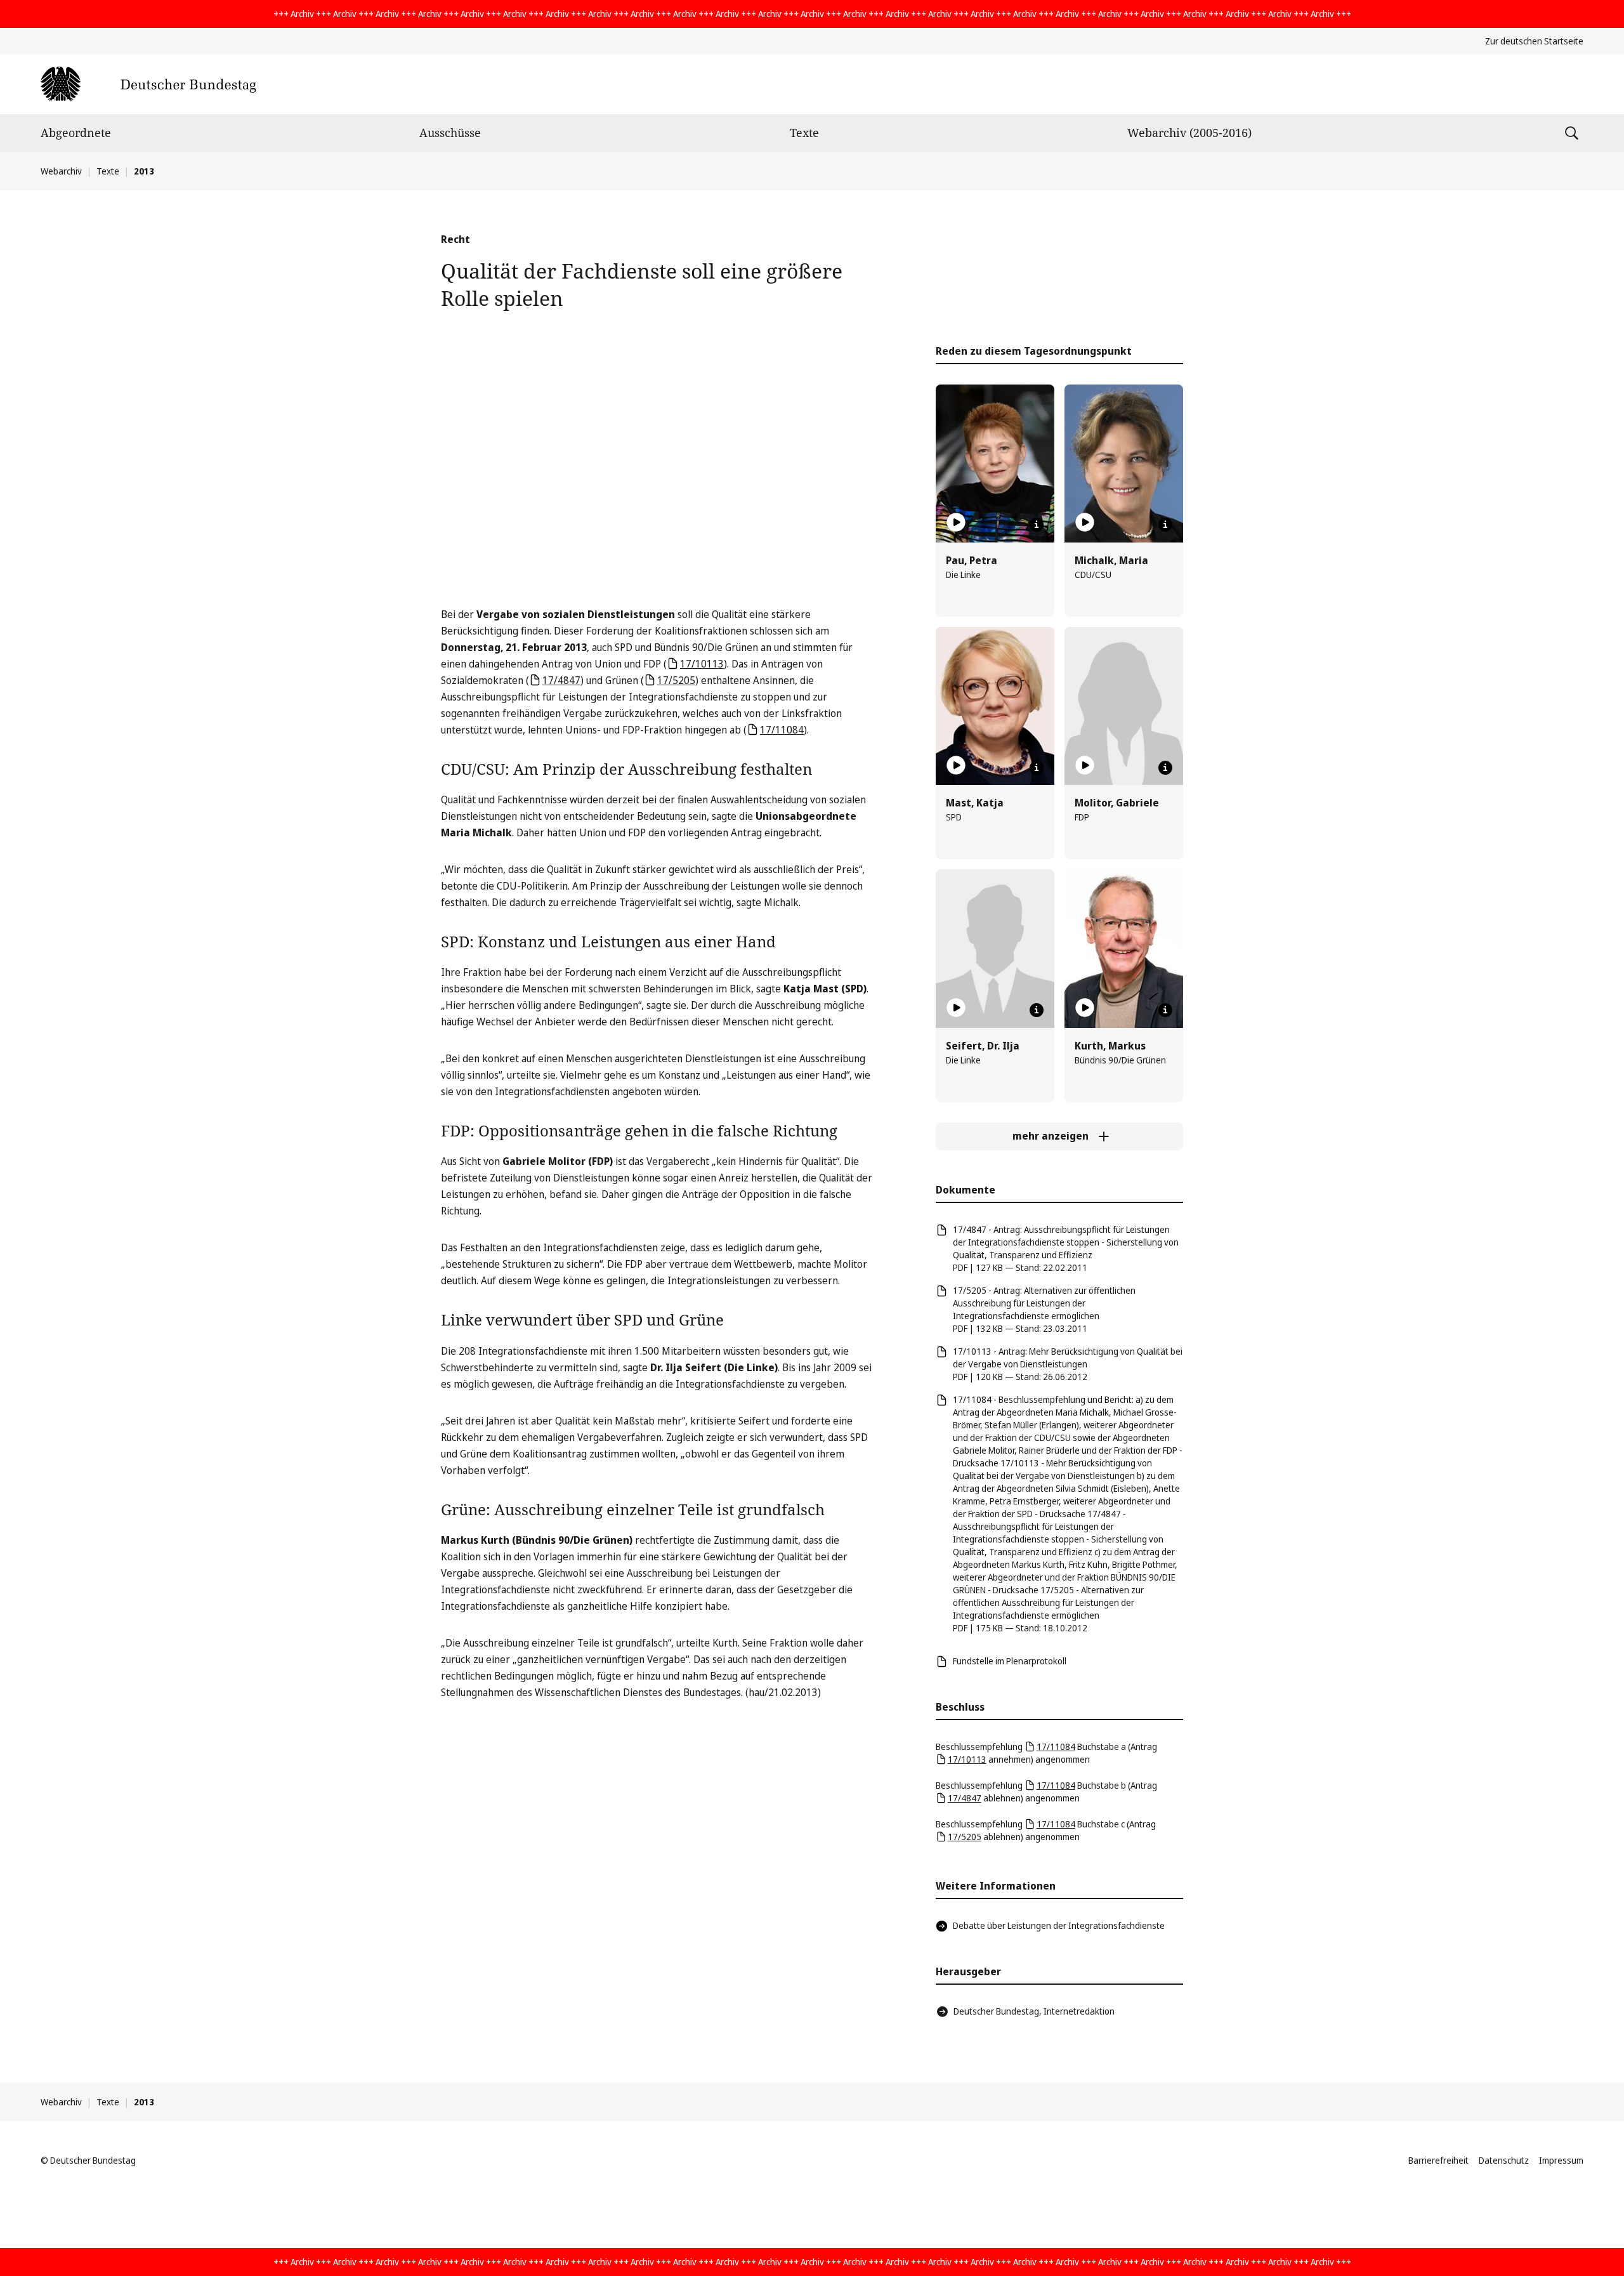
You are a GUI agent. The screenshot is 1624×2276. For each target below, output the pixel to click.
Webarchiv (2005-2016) (1189, 133)
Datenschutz (1504, 2160)
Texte (804, 133)
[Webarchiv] (148, 84)
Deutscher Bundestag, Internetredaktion (1034, 2011)
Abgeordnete (76, 133)
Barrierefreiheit (1438, 2160)
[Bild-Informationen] (1037, 525)
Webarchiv (61, 171)
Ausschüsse (450, 133)
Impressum (1561, 2160)
